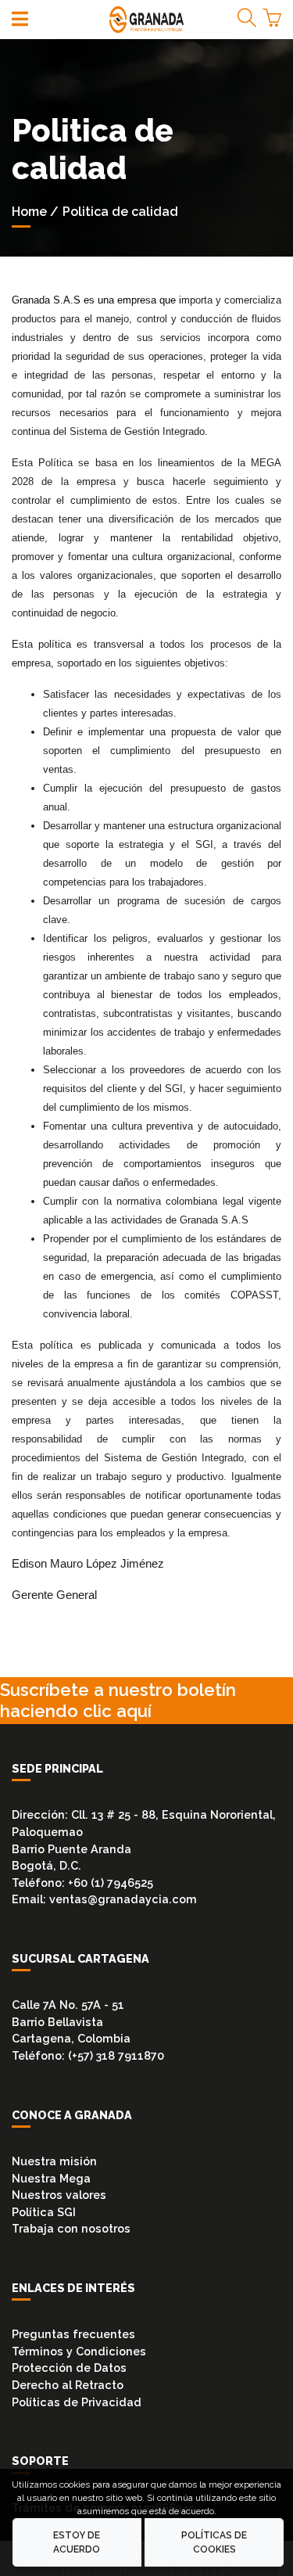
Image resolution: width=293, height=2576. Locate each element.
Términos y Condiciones (79, 2351)
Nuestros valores (59, 2195)
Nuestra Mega (51, 2178)
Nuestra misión (54, 2161)
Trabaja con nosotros (71, 2228)
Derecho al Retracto (68, 2385)
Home (29, 212)
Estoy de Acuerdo (77, 2542)
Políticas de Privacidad (77, 2402)
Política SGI (44, 2212)
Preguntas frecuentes (73, 2334)
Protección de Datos (69, 2368)
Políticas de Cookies (214, 2542)
